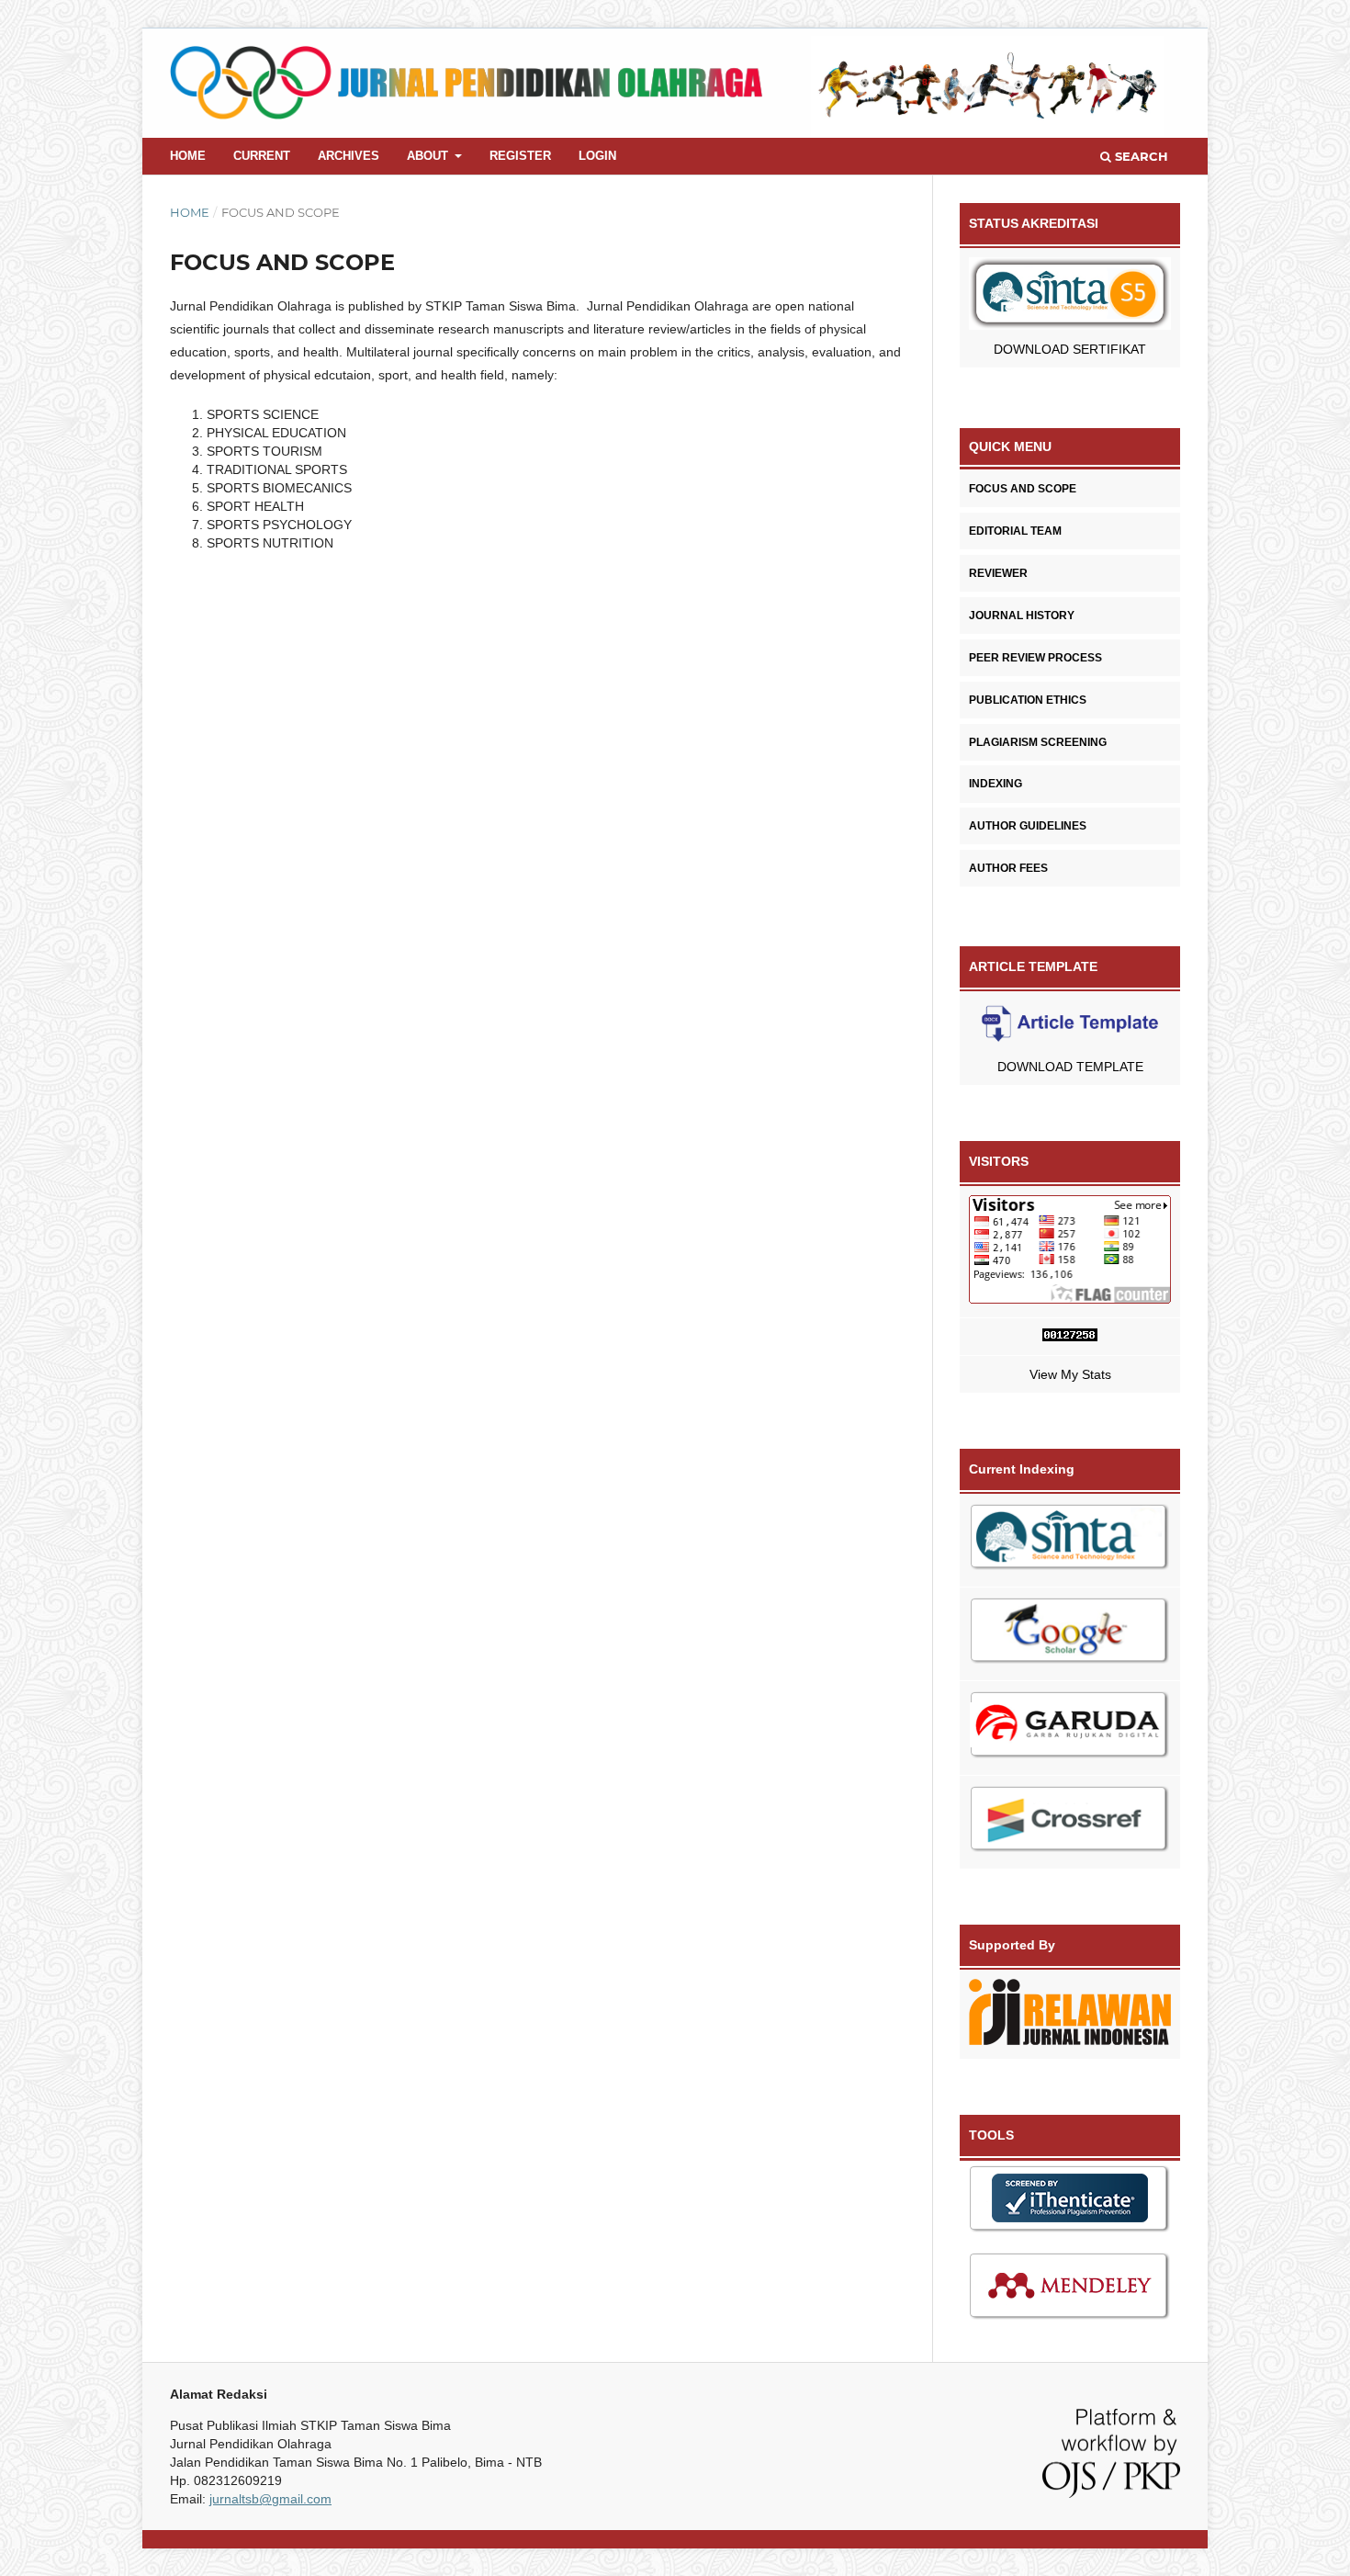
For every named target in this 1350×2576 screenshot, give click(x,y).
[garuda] (1070, 1728)
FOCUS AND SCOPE (1023, 489)
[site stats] (1070, 1337)
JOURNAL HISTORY (1022, 616)
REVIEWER (998, 573)
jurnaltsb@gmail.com (270, 2499)
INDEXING (996, 784)
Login (597, 156)
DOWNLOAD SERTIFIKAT (1070, 349)
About (429, 156)
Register (520, 156)
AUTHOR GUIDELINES (1028, 826)
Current (262, 156)
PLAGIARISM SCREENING (1038, 742)
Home (188, 156)
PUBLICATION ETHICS (1028, 700)
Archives (349, 156)
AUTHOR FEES (1008, 868)
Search (1140, 156)
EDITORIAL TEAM (1015, 531)
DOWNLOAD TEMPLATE (1070, 1067)
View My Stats (1070, 1374)
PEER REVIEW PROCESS (1035, 658)
